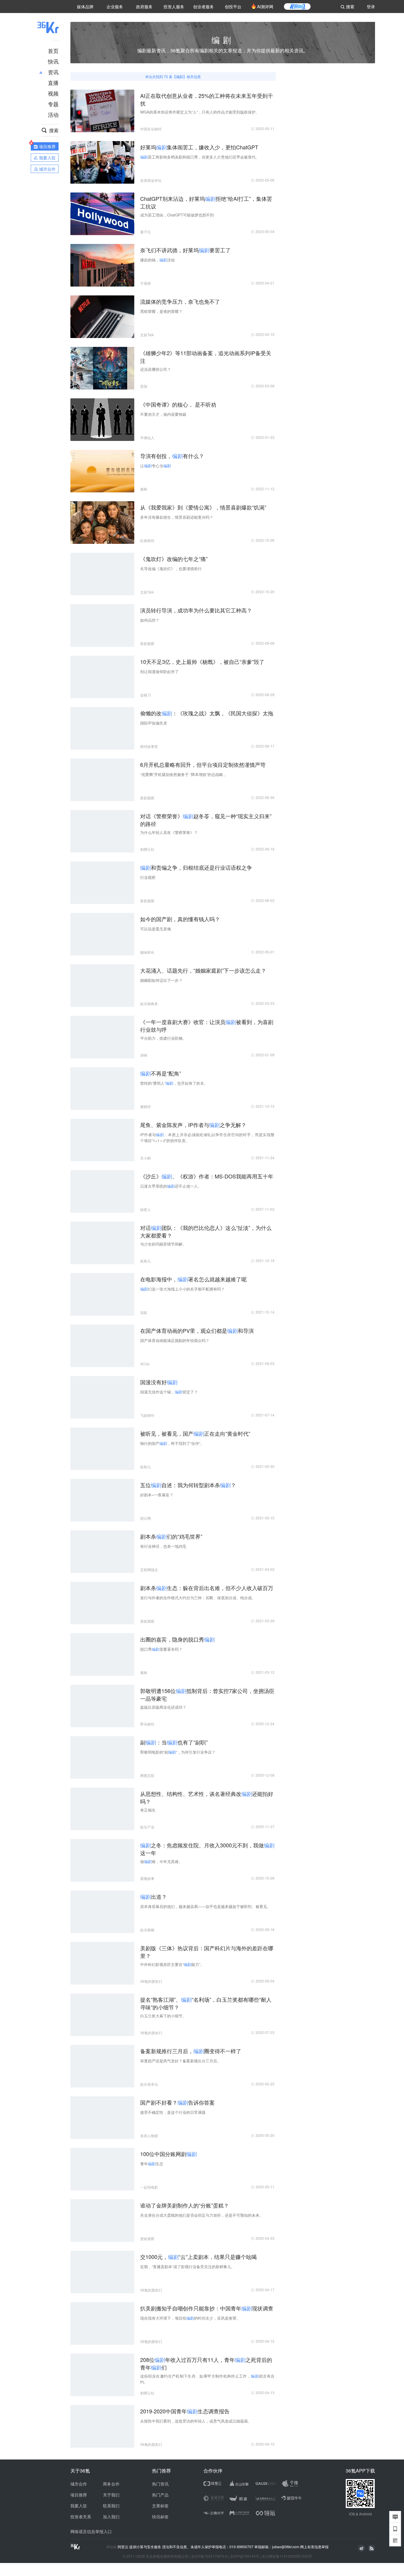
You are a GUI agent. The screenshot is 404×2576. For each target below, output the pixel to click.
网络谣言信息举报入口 (91, 2531)
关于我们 (111, 2495)
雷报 (144, 386)
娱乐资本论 (149, 2084)
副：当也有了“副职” (174, 1742)
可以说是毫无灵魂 (156, 929)
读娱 (144, 1312)
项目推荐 (79, 2495)
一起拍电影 (149, 2187)
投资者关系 (81, 2517)
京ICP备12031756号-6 (209, 2556)
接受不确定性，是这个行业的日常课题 (173, 2112)
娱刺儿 (146, 1261)
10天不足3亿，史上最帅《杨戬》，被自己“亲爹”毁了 (202, 662)
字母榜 (146, 283)
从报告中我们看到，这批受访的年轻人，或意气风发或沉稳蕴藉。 (196, 2421)
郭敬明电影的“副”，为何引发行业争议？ (178, 1752)
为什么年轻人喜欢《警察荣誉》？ (169, 832)
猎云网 (146, 1518)
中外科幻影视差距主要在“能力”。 (172, 1964)
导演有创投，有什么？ (172, 456)
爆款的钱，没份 (157, 260)
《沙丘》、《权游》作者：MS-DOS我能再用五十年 (207, 1176)
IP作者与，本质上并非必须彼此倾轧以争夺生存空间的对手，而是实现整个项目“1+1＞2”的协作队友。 (207, 1137)
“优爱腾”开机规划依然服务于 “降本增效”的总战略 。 (184, 774)
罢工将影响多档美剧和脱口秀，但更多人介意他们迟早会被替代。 (200, 157)
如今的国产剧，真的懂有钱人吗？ (180, 919)
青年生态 (152, 2164)
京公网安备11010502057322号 (287, 2556)
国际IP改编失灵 (154, 723)
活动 (53, 114)
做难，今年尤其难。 (161, 1861)
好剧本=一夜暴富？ (157, 1495)
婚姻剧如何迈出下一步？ (161, 980)
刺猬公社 (147, 849)
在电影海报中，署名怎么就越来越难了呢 (193, 1279)
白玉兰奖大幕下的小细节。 (163, 2016)
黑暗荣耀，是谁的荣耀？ (161, 311)
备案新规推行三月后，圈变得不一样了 (191, 2051)
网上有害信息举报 (314, 2547)
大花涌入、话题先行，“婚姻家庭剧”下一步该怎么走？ (203, 970)
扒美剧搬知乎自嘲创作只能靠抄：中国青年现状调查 (207, 2308)
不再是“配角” (161, 1073)
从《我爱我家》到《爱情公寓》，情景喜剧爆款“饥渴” (203, 507)
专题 (53, 104)
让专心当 (156, 466)
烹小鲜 (146, 1158)
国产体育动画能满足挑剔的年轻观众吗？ (175, 1340)
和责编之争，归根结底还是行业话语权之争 (196, 867)
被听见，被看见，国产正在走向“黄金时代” (195, 1433)
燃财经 (146, 1106)
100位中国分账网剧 (169, 2154)
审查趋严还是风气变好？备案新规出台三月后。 (181, 2061)
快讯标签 (160, 2517)
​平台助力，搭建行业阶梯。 (163, 1038)
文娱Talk (147, 335)
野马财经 (147, 1724)
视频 (53, 93)
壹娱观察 (147, 1621)
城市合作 (79, 2484)
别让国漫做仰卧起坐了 (159, 671)
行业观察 (148, 877)
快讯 (53, 61)
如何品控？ (150, 620)
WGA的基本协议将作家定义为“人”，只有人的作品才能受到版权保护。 (200, 112)
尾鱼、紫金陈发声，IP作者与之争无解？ (193, 1125)
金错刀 (146, 695)
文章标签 (160, 2506)
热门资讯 (160, 2484)
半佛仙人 (147, 438)
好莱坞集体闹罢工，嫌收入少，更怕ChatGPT (199, 147)
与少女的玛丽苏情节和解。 (163, 1244)
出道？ (153, 1896)
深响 (144, 1055)
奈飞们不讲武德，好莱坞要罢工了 (185, 250)
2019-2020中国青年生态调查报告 (185, 2411)
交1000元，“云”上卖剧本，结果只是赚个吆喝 (198, 2257)
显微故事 (147, 1878)
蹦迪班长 (147, 952)
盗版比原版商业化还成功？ (163, 1707)
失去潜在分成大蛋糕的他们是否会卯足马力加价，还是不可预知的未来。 (202, 2215)
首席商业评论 (151, 180)
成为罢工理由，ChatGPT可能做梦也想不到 (177, 215)
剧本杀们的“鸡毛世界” (171, 1536)
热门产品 (160, 2495)
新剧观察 (147, 643)
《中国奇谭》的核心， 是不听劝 (178, 404)
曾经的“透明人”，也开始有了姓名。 (174, 1083)
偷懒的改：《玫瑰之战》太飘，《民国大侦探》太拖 (207, 713)
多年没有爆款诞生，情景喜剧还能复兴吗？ (177, 517)
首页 (53, 51)
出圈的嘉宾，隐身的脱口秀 (177, 1639)
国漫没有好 (159, 1382)
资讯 (53, 72)
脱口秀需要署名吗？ (161, 1649)
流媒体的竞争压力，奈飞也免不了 (180, 301)
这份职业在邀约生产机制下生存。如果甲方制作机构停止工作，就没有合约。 (207, 2379)
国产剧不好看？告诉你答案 (177, 2102)
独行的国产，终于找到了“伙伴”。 (172, 1443)
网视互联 (147, 1775)
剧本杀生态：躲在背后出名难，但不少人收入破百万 (207, 1588)
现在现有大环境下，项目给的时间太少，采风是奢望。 (190, 2318)
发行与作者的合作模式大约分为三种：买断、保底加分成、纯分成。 (198, 1598)
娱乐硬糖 (147, 1930)
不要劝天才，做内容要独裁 (163, 414)
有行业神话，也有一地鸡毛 (163, 1546)
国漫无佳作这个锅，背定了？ (169, 1392)
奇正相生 (148, 1810)
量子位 (146, 232)
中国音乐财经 (151, 129)
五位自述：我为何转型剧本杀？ (188, 1485)
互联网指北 (149, 1570)
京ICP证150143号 (245, 2556)
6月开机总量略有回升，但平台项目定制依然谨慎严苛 (203, 764)
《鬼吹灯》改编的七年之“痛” (174, 559)
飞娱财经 (147, 1415)
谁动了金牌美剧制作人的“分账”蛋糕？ (185, 2205)
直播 (53, 83)
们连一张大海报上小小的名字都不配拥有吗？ (182, 1289)
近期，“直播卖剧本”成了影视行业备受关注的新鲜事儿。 (188, 2267)
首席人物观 (149, 2136)
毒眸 (144, 489)
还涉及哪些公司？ (156, 369)
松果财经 (147, 540)
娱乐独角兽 (149, 1004)
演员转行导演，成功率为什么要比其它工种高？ (196, 610)
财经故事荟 (149, 746)
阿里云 (123, 2547)
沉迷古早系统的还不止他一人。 (171, 1186)
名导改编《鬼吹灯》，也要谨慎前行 (171, 569)
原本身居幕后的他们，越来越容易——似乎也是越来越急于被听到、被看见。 (206, 1906)
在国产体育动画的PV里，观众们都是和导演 (197, 1330)
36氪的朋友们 (151, 1981)
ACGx (145, 1364)
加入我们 (111, 2517)
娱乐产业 (147, 1827)
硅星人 (146, 1209)
